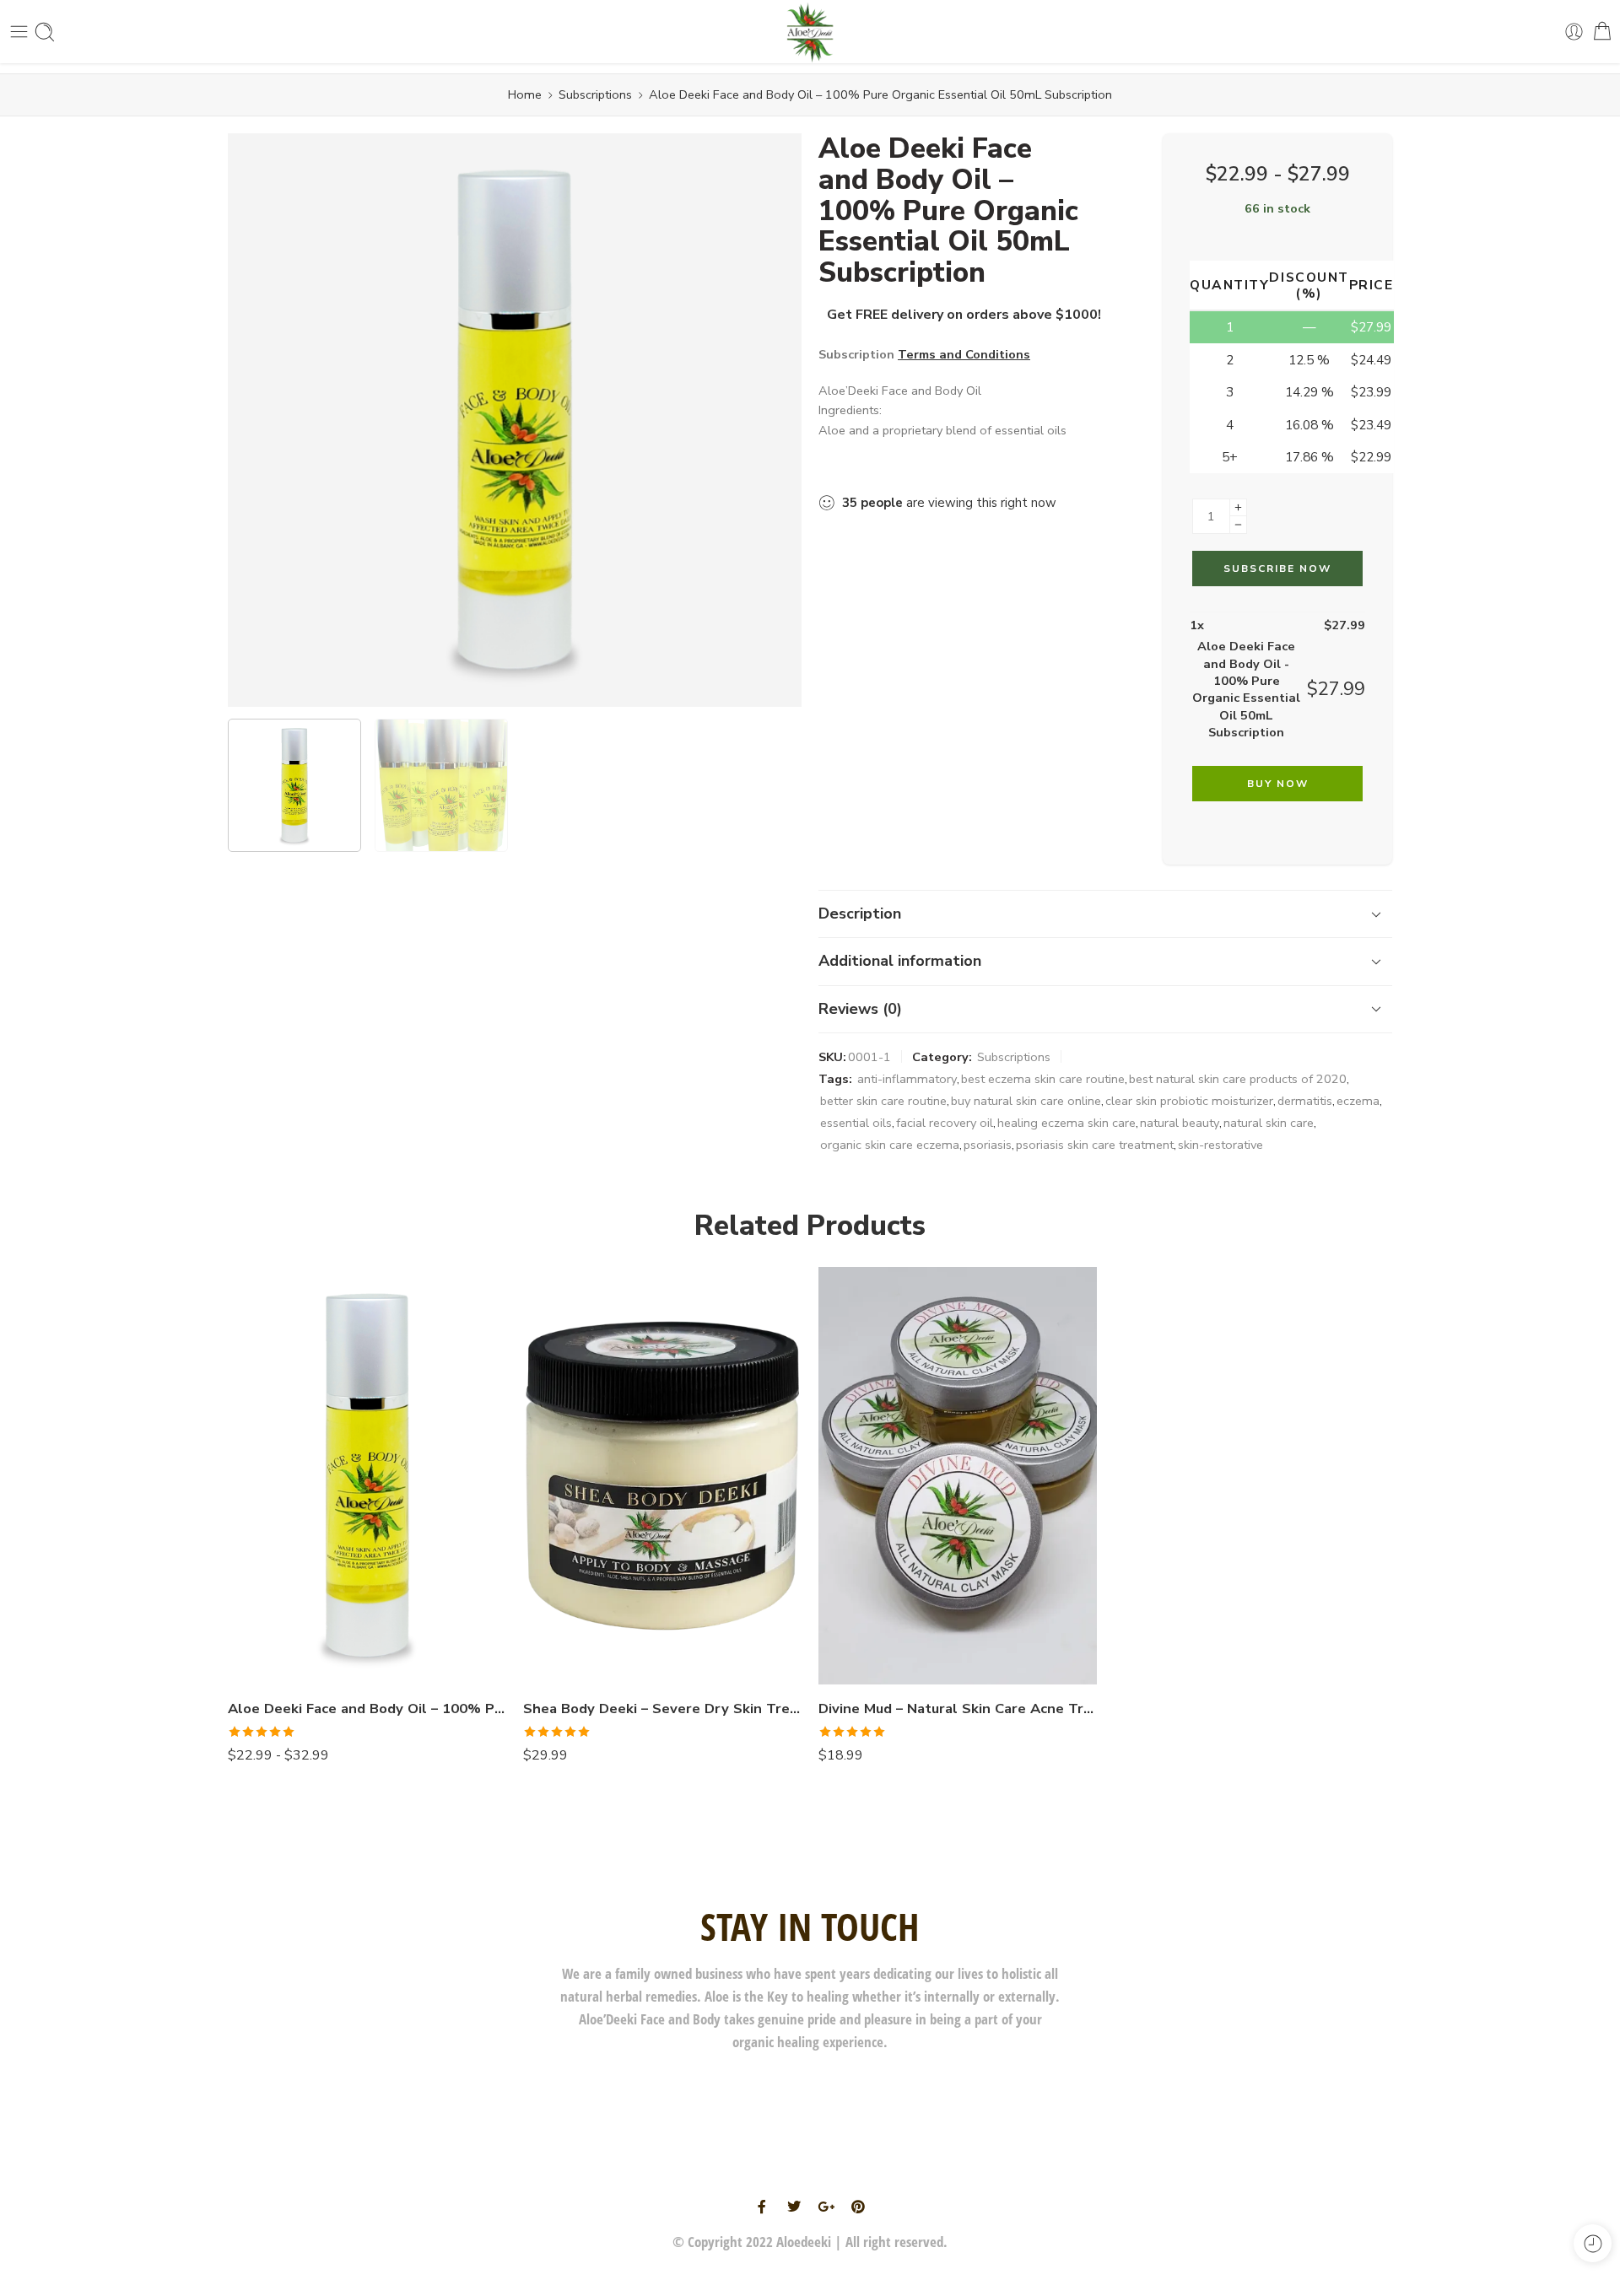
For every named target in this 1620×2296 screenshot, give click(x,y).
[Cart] (1602, 32)
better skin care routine (883, 1101)
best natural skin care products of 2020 (1238, 1079)
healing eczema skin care (1066, 1123)
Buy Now (1278, 784)
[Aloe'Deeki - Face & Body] (810, 32)
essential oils (856, 1123)
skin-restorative (1220, 1145)
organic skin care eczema (890, 1145)
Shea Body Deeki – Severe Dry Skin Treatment (662, 1709)
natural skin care (1269, 1123)
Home (525, 94)
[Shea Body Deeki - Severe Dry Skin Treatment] (662, 1476)
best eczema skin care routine (1043, 1079)
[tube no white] (515, 420)
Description (860, 914)
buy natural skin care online (1026, 1101)
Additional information (900, 961)
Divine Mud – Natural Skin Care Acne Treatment (958, 1709)
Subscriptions (595, 94)
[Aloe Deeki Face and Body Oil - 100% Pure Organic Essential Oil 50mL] (367, 1476)
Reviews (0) (860, 1009)
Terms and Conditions (964, 354)
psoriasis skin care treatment (1095, 1145)
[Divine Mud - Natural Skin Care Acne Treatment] (958, 1476)
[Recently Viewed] (1593, 2243)
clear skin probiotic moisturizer (1189, 1101)
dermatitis (1305, 1101)
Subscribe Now (1277, 569)
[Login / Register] (1574, 32)
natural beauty (1180, 1123)
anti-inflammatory (907, 1079)
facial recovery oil (945, 1123)
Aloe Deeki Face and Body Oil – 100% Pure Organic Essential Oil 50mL (367, 1709)
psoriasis (988, 1145)
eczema (1358, 1101)
